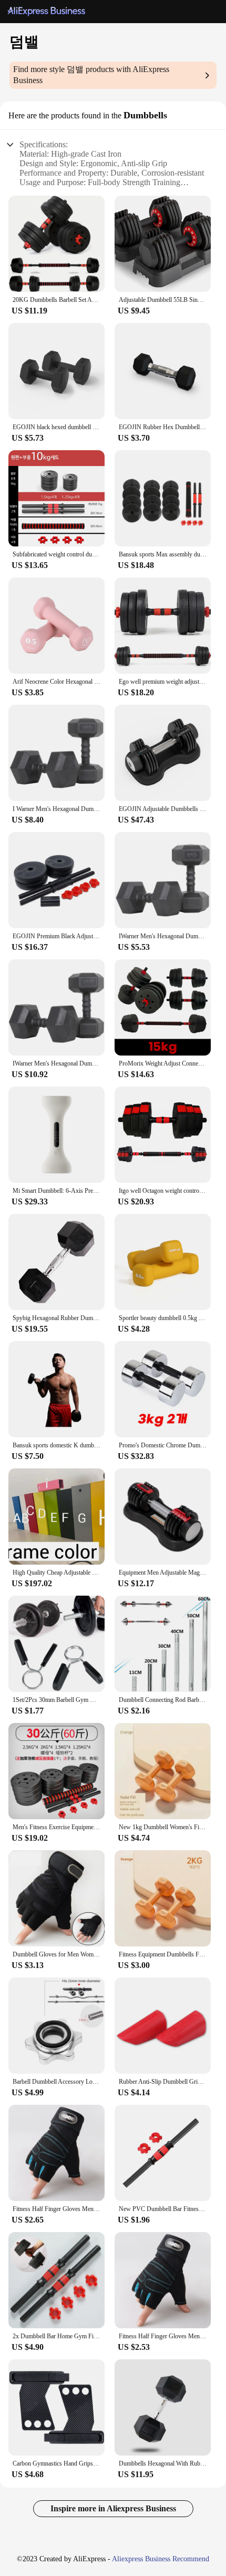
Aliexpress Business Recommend (161, 2559)
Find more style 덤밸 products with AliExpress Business (91, 75)
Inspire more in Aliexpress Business (113, 2508)
